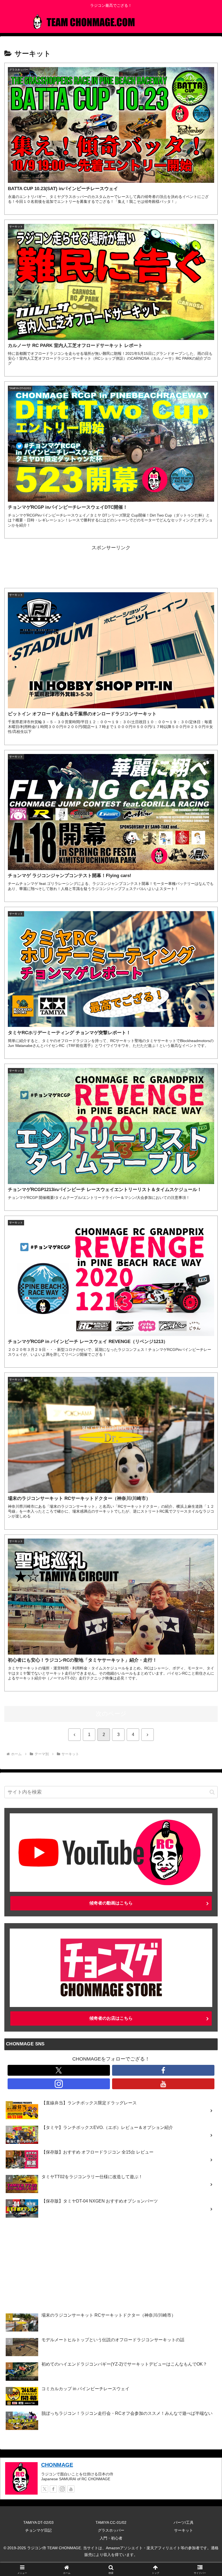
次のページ (111, 1714)
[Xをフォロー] (59, 2070)
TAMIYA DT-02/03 (38, 2522)
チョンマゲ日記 (38, 2530)
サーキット (184, 2530)
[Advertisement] (111, 564)
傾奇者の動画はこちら (111, 1903)
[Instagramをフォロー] (59, 2084)
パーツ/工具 (184, 2522)
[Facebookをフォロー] (163, 2070)
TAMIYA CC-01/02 (111, 2522)
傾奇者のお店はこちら (111, 2018)
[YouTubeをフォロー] (163, 2084)
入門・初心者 (111, 2538)
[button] (212, 1792)
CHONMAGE (57, 2465)
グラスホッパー (111, 2530)
